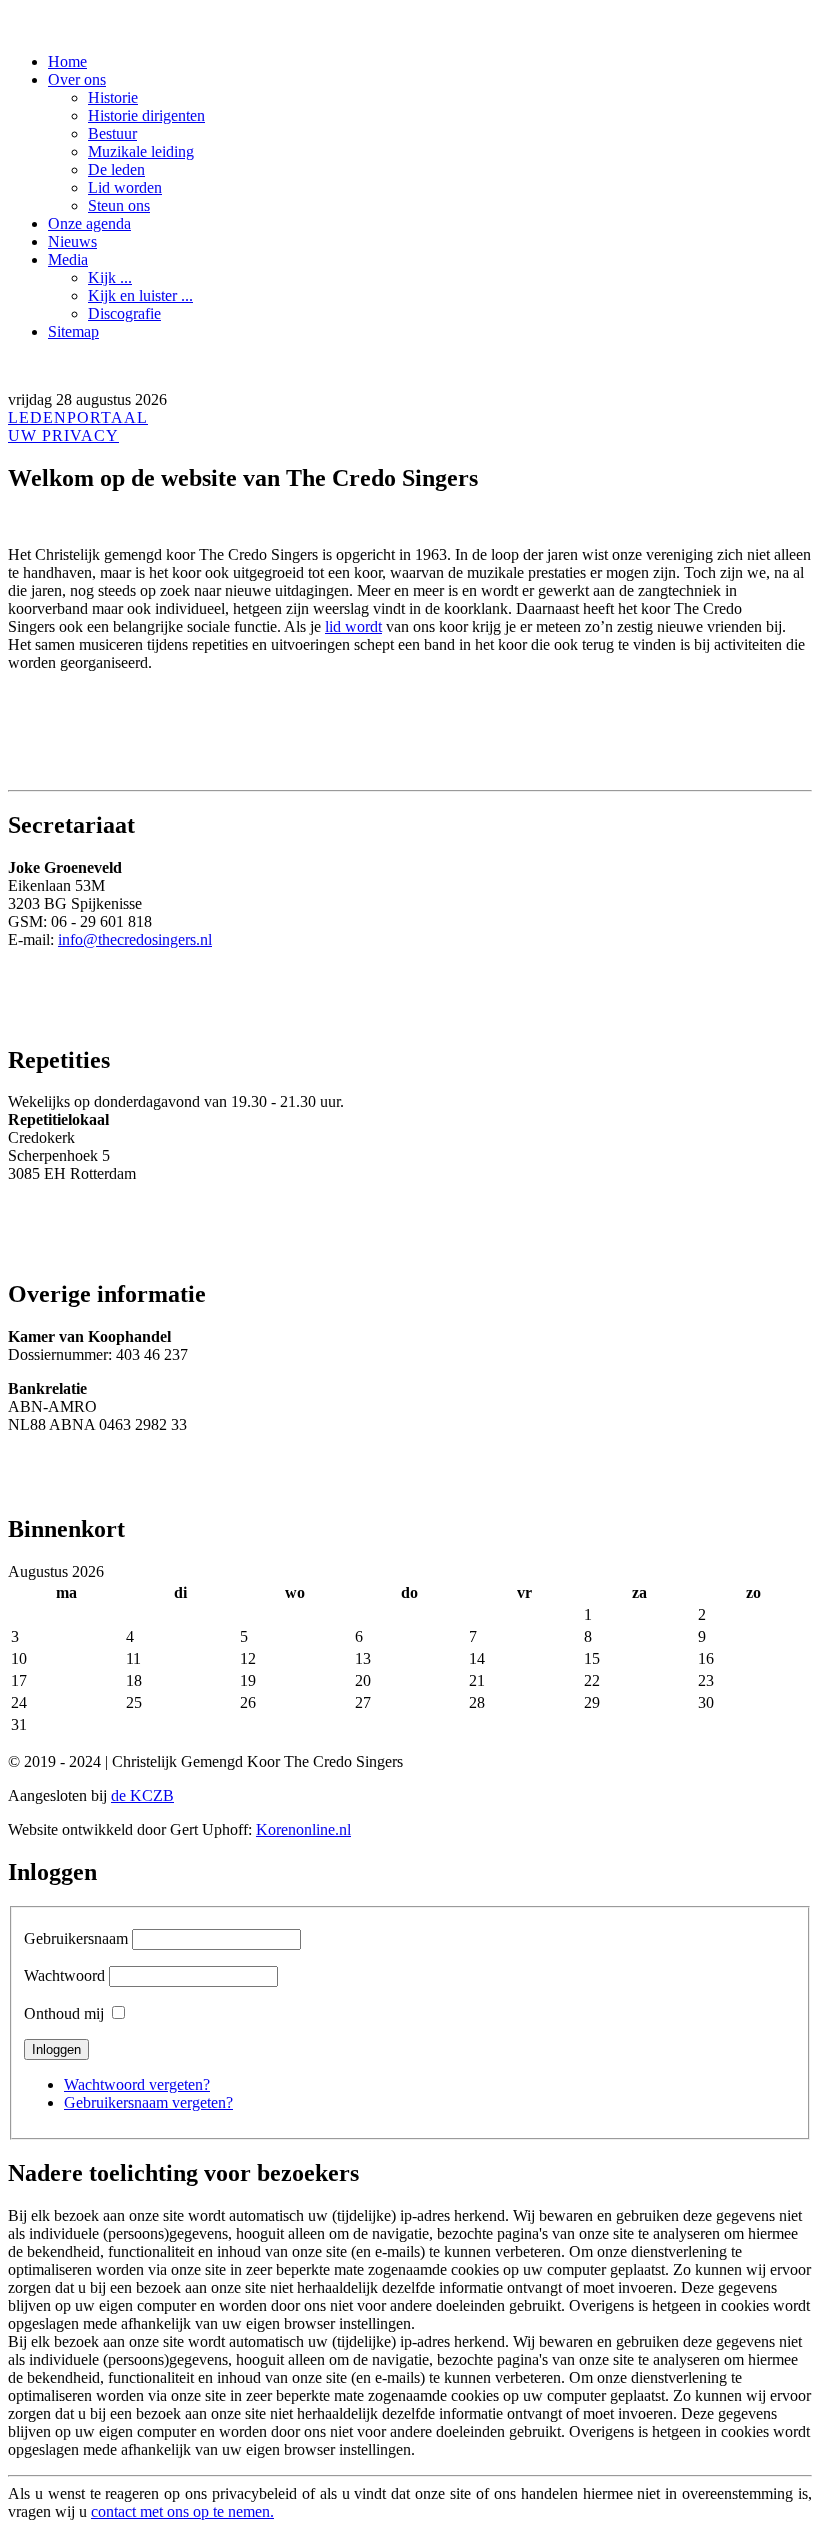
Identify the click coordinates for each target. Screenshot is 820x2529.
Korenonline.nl (303, 1829)
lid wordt (353, 626)
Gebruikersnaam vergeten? (148, 2102)
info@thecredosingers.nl (135, 939)
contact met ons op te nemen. (182, 2511)
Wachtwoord (64, 1975)
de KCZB (142, 1795)
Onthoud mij (64, 2013)
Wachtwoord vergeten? (137, 2084)
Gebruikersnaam (76, 1938)
